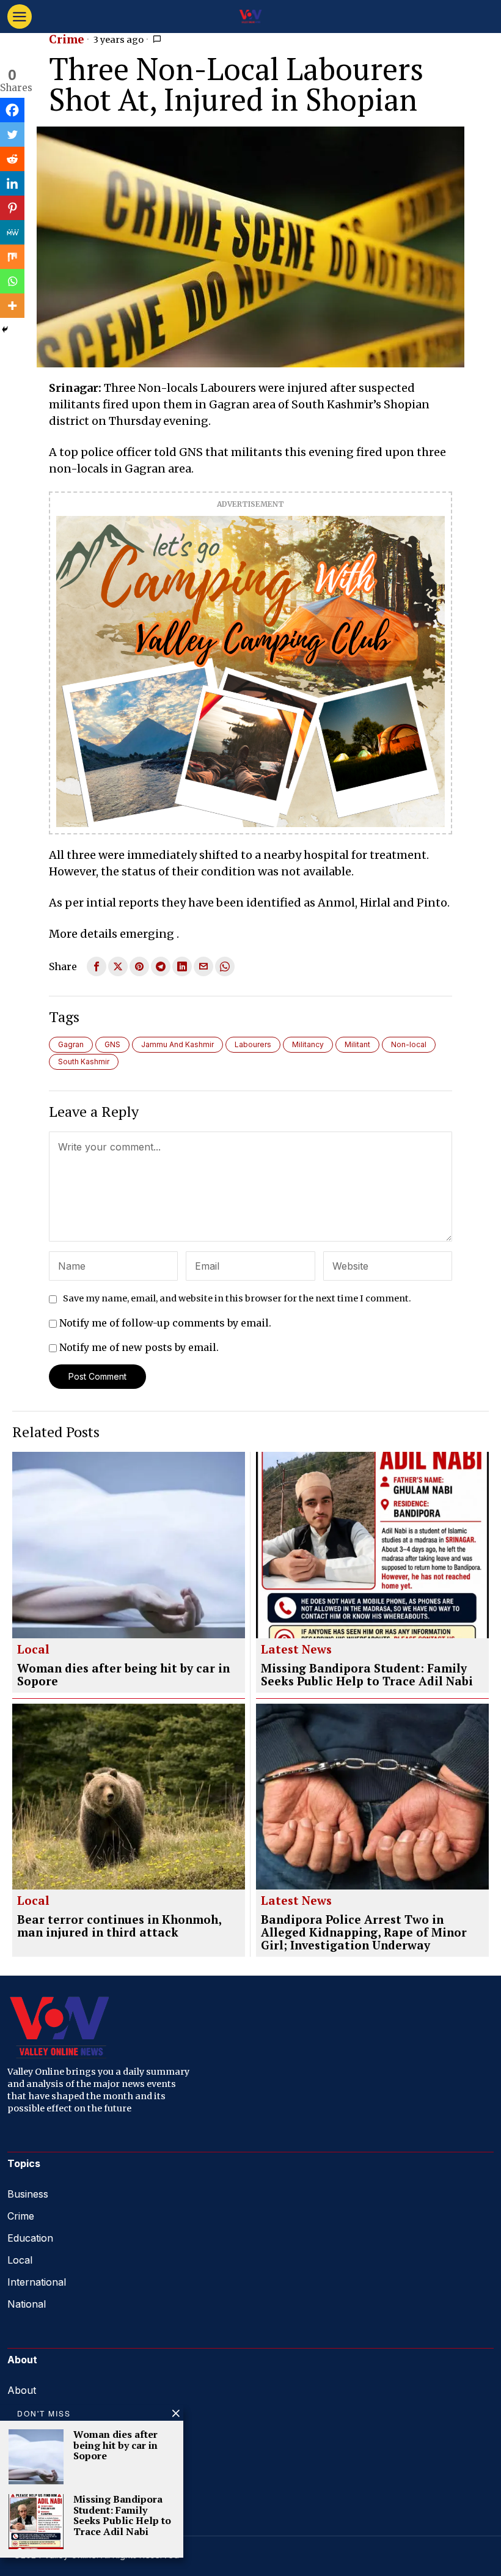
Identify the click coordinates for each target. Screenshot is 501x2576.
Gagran (71, 1044)
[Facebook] (12, 110)
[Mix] (12, 257)
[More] (12, 306)
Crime (67, 40)
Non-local (409, 1044)
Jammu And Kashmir (177, 1044)
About (22, 2390)
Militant (357, 1044)
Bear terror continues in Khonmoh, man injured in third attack (119, 1926)
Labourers (253, 1044)
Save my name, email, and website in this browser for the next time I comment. (237, 1298)
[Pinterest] (12, 208)
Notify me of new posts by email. (139, 1347)
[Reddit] (12, 159)
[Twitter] (12, 134)
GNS (112, 1044)
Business (28, 2194)
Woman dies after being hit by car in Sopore (123, 1675)
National (27, 2304)
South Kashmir (84, 1062)
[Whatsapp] (12, 281)
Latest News (296, 1650)
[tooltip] (97, 966)
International (37, 2282)
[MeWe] (12, 232)
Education (30, 2238)
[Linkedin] (12, 183)
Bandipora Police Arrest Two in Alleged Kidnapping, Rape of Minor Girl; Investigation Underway (364, 1933)
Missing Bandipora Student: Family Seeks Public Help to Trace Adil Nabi (367, 1675)
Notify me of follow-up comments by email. (165, 1323)
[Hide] (5, 329)
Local (33, 1650)
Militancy (308, 1044)
